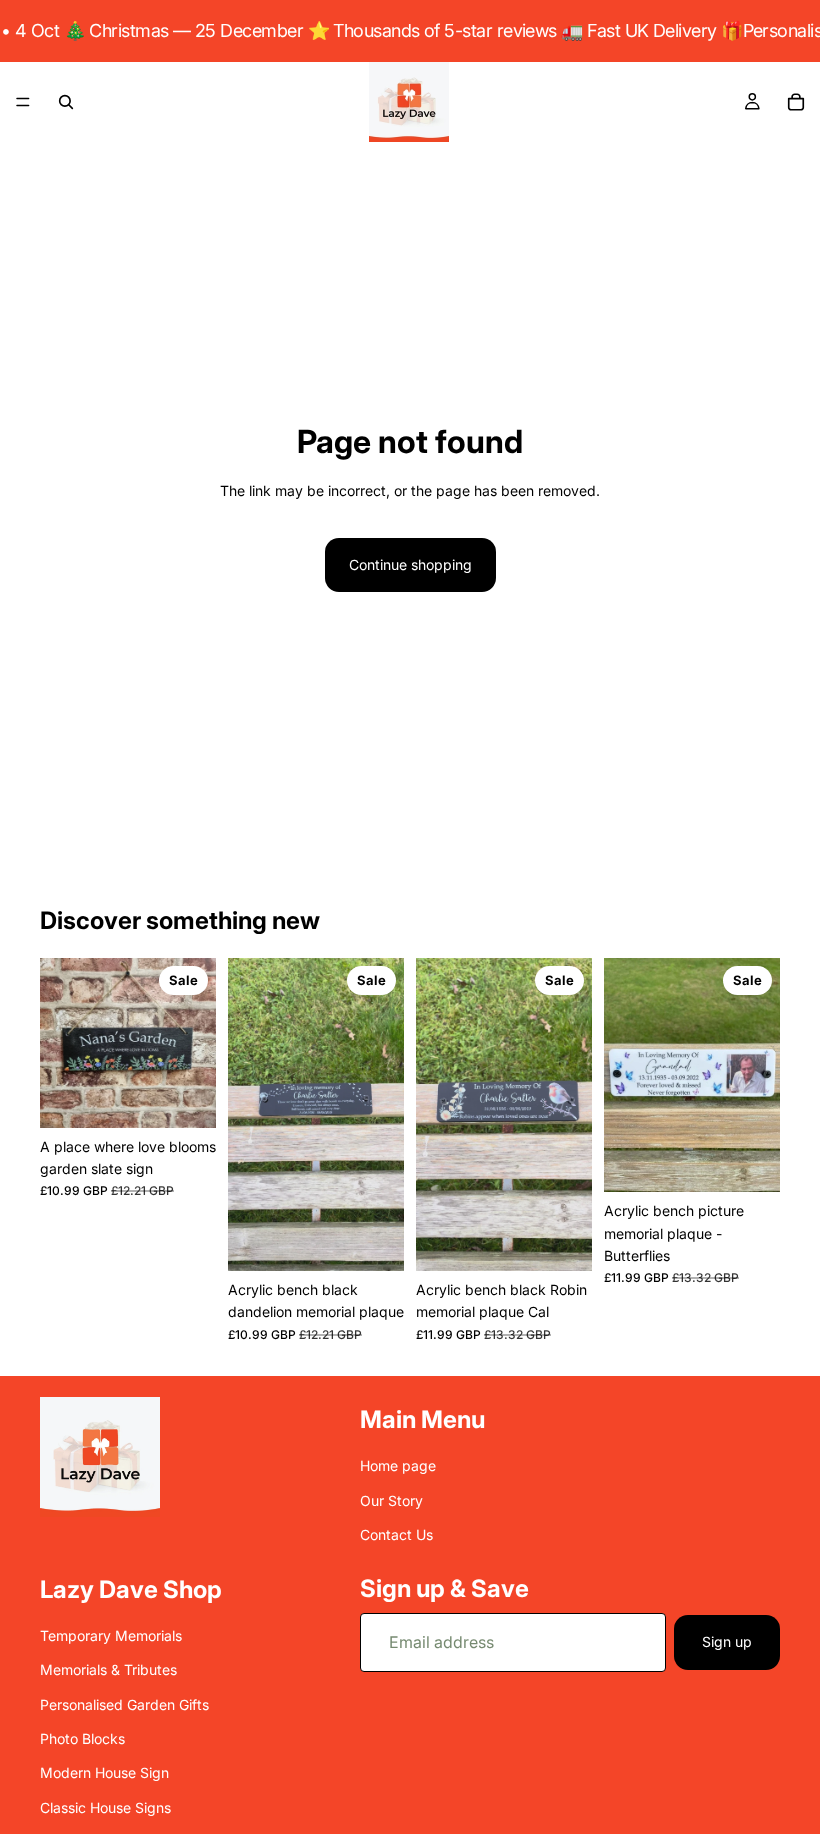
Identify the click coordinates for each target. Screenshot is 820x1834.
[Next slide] (382, 1114)
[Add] (185, 1097)
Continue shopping (410, 564)
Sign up (727, 1641)
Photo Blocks (82, 1738)
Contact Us (396, 1534)
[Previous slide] (250, 1114)
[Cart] (796, 102)
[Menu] (23, 102)
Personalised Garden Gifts (124, 1703)
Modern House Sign (104, 1772)
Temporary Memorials (111, 1635)
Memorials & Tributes (108, 1669)
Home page (398, 1465)
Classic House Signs (105, 1806)
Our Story (391, 1499)
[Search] (66, 102)
